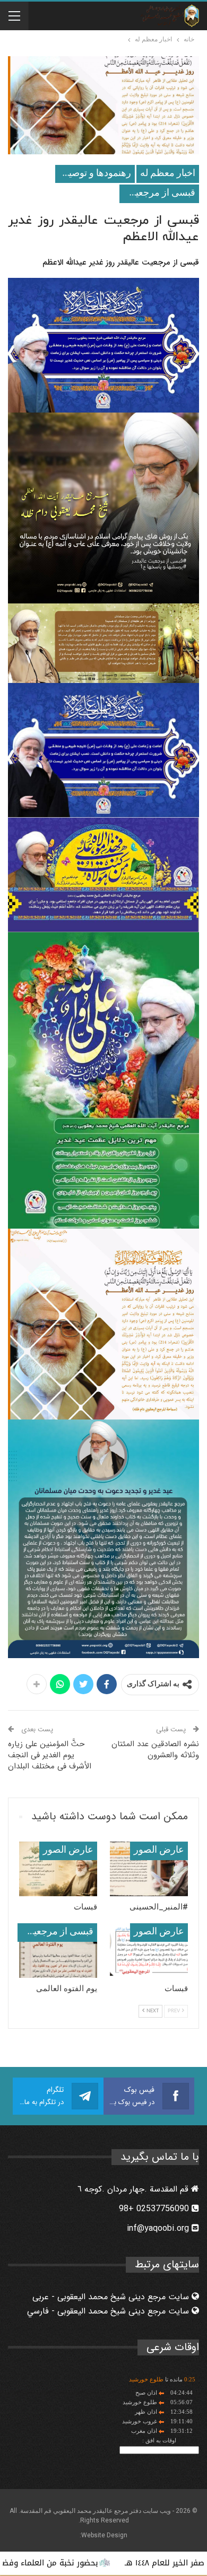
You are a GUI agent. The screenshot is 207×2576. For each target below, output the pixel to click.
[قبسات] (58, 1869)
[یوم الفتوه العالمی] (58, 1951)
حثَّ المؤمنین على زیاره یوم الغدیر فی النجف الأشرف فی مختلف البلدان (50, 1755)
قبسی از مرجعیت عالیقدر (157, 193)
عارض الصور (159, 1850)
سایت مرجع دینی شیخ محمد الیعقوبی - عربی (112, 2297)
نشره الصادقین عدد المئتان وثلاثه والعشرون (155, 1750)
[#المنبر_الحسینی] (149, 1869)
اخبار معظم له (168, 174)
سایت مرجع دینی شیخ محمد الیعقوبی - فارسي (109, 2311)
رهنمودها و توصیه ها (93, 174)
